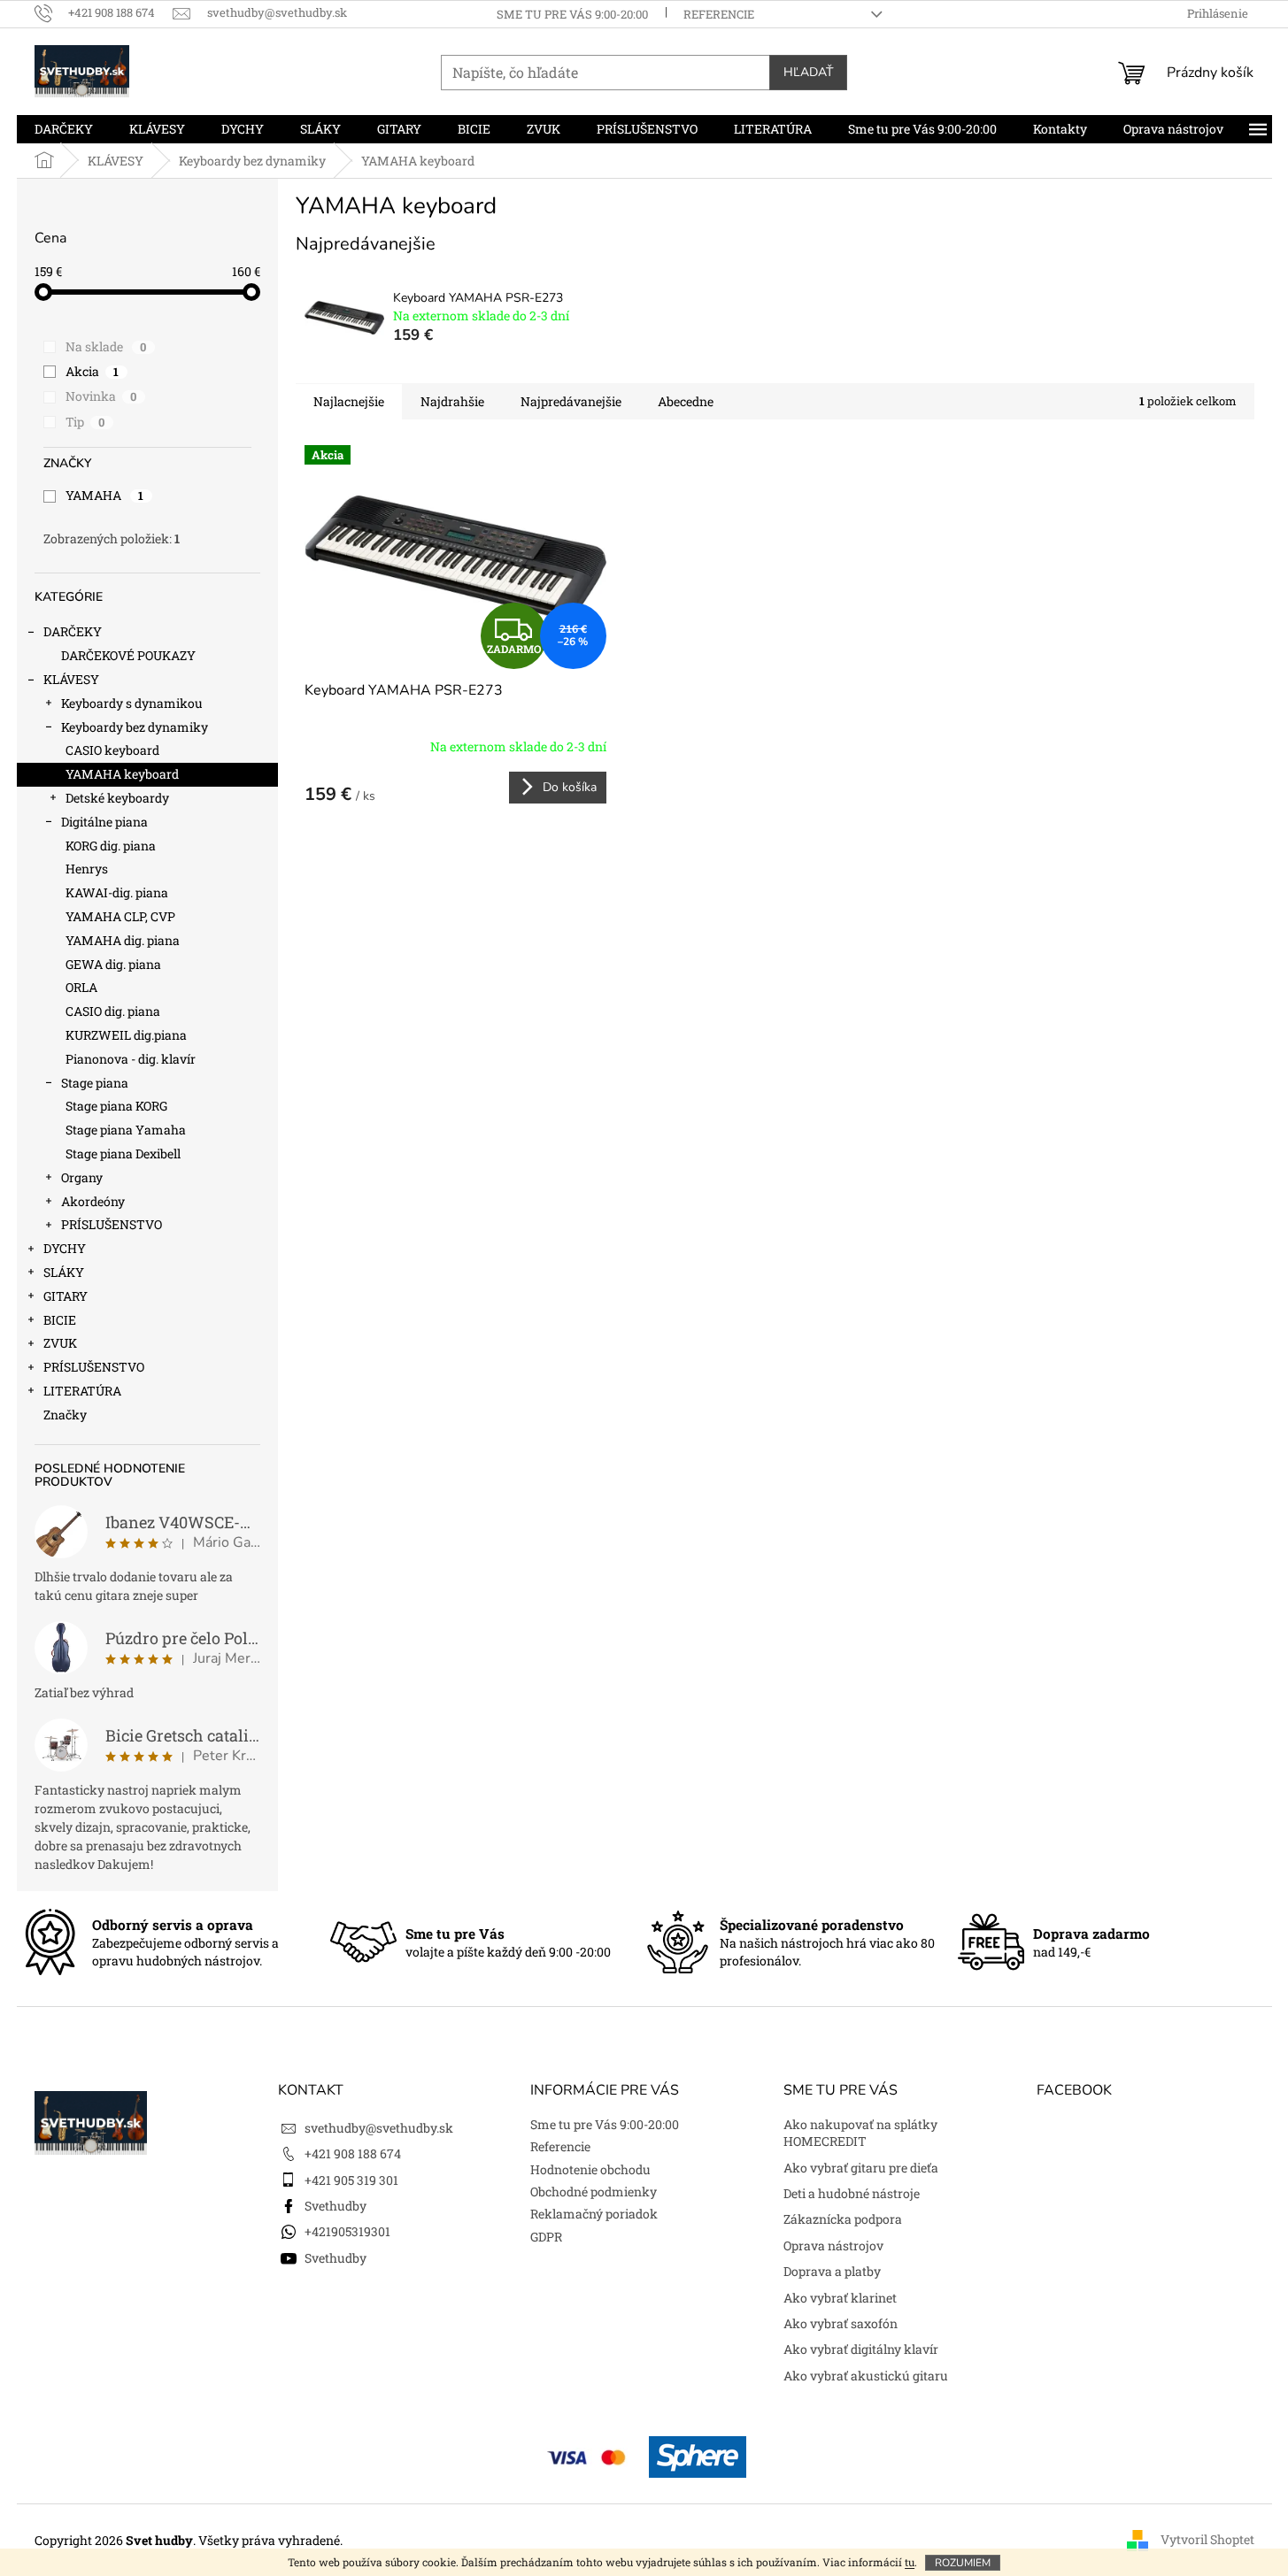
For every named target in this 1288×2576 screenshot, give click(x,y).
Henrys (87, 869)
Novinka (101, 396)
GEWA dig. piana (113, 964)
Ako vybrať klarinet (840, 2298)
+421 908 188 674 (353, 2153)
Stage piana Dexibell (123, 1153)
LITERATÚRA (82, 1391)
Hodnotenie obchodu (590, 2169)
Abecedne (686, 401)
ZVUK (60, 1343)
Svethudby (335, 2206)
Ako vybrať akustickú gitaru (866, 2376)
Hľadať (808, 72)
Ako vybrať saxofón (841, 2323)
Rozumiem (963, 2563)
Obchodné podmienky (594, 2192)
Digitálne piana (104, 822)
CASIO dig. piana (113, 1011)
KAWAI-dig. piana (117, 892)
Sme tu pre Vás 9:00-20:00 (572, 14)
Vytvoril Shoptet (1207, 2538)
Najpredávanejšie (571, 401)
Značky (65, 1415)
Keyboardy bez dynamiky (135, 727)
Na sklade (106, 346)
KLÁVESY (71, 679)
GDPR (546, 2237)
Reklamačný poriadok (594, 2214)
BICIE (60, 1320)
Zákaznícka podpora (843, 2219)
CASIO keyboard (112, 750)
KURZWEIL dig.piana (126, 1035)
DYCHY (65, 1248)
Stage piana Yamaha (126, 1130)
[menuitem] (64, 129)
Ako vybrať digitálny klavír (861, 2349)
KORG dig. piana (111, 846)
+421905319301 (347, 2231)
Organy (82, 1177)
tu (910, 2562)
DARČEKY (73, 631)
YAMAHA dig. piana (123, 940)
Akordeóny (93, 1201)
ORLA (81, 987)
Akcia (93, 371)
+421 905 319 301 (351, 2180)
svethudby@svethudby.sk (379, 2128)
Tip (85, 422)
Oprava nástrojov (833, 2245)
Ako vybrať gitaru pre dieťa (861, 2168)
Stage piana (95, 1083)
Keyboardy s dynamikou (132, 703)
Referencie (719, 14)
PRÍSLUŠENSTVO (112, 1224)
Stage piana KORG (116, 1106)
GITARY (66, 1296)
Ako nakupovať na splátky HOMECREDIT (860, 2133)
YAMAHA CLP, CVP (120, 916)
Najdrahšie (452, 401)
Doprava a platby (832, 2271)
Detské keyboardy (117, 798)
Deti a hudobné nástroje (852, 2193)
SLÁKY (64, 1272)
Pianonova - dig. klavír (131, 1059)
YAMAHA (105, 495)
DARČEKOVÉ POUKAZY (128, 655)
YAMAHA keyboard (122, 774)
